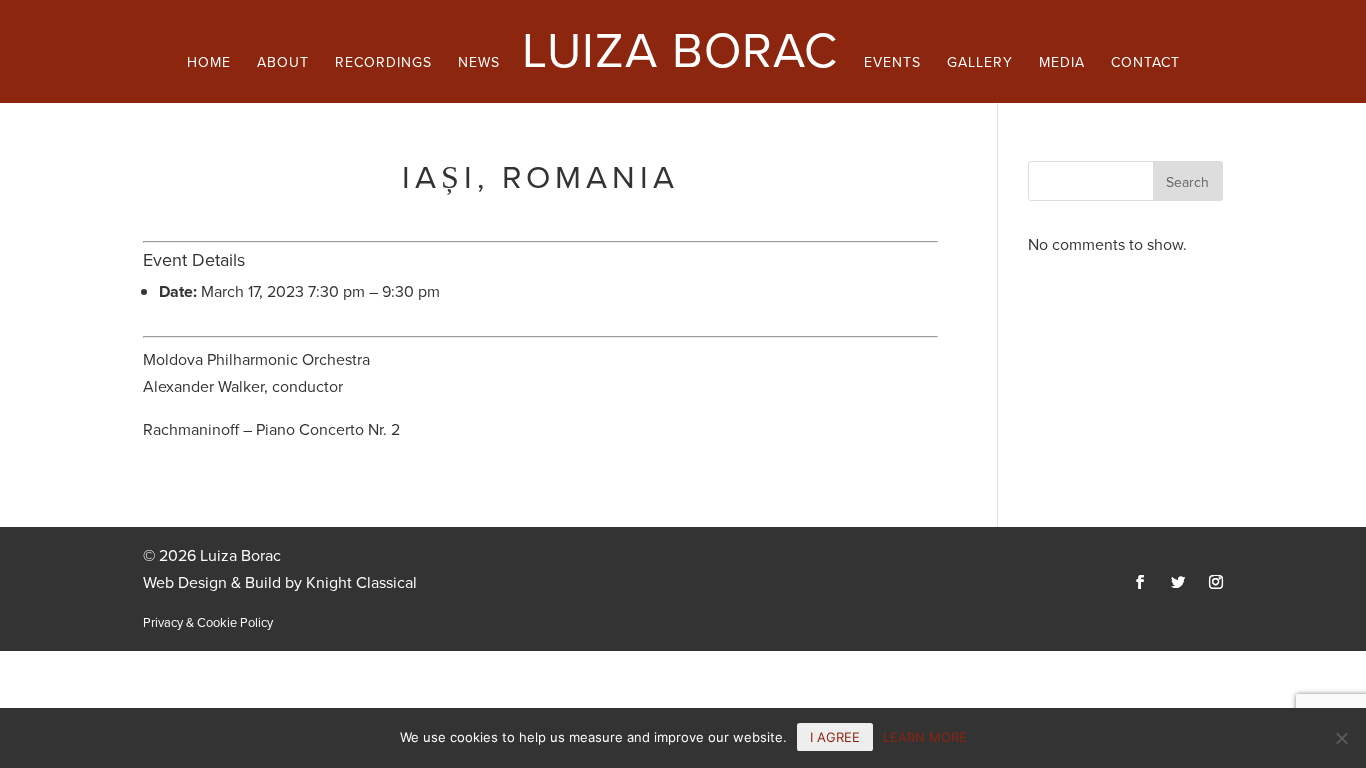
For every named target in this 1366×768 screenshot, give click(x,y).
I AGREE (835, 737)
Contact (1145, 64)
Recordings (383, 64)
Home (209, 64)
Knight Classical (361, 582)
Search (1187, 182)
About (283, 64)
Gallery (980, 64)
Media (1062, 64)
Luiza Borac (680, 51)
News (479, 64)
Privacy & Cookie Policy (208, 622)
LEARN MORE (925, 737)
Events (892, 64)
